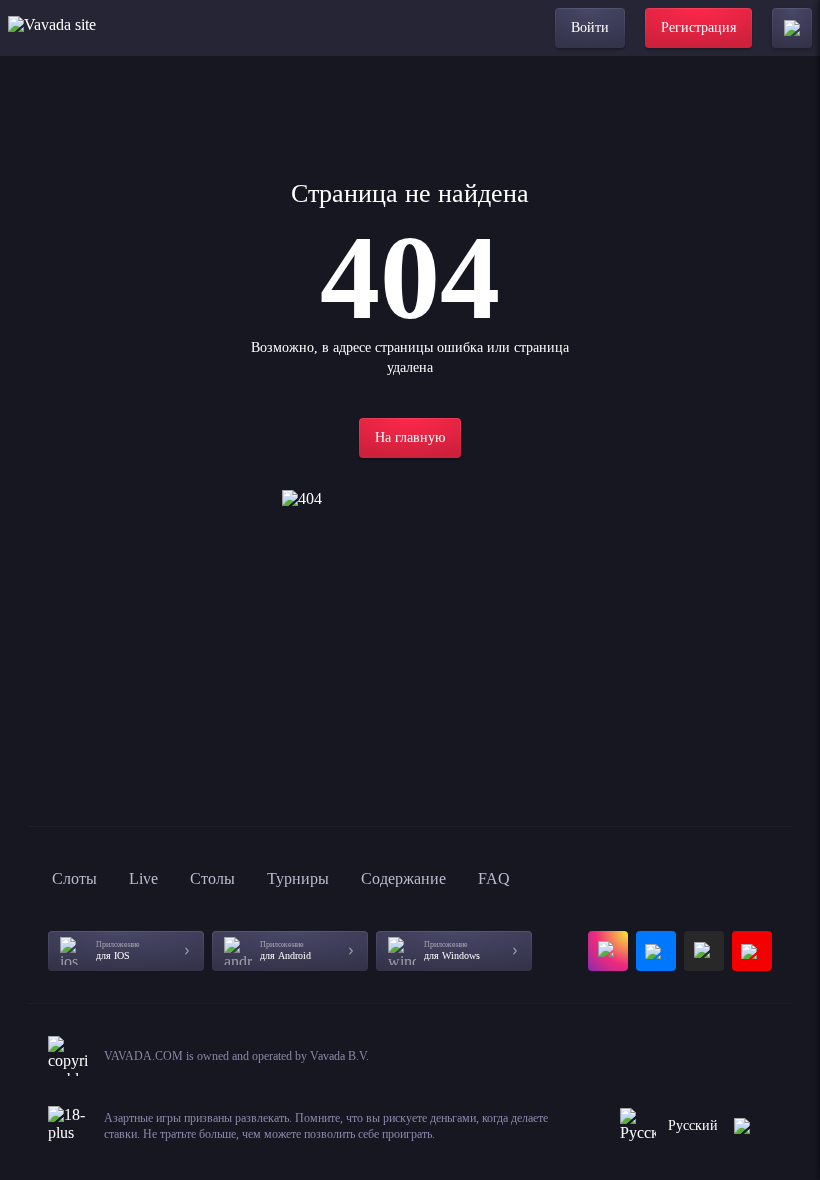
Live (143, 878)
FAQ (494, 878)
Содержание (403, 878)
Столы (212, 878)
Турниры (298, 878)
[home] (87, 28)
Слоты (74, 878)
